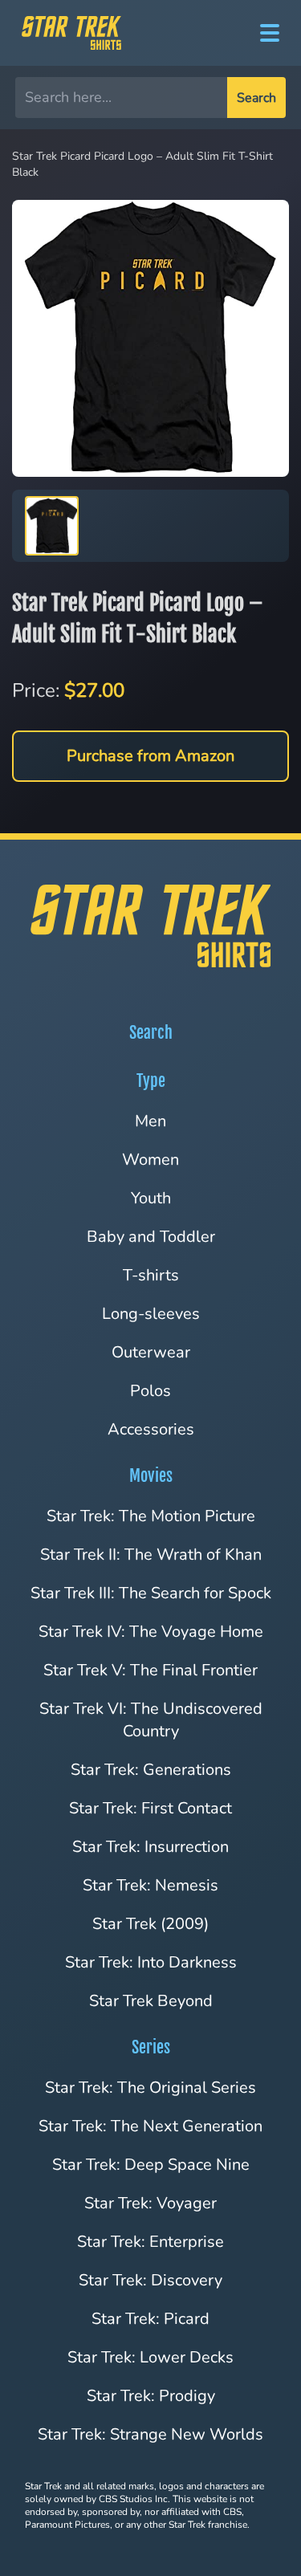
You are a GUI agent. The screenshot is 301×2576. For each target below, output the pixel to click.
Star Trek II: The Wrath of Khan (151, 1555)
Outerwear (151, 1352)
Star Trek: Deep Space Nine (151, 2165)
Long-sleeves (151, 1314)
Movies (151, 1476)
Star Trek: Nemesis (150, 1885)
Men (150, 1121)
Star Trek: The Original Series (150, 2088)
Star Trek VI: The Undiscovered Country (151, 1720)
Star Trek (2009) (150, 1924)
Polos (150, 1391)
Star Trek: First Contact (150, 1808)
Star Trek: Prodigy (151, 2396)
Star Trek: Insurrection (150, 1847)
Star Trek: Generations (151, 1770)
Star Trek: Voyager (150, 2203)
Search (256, 98)
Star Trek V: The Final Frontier (150, 1670)
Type (151, 1081)
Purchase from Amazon (150, 756)
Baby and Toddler (151, 1237)
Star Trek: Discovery (150, 2280)
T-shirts (151, 1275)
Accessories (151, 1429)
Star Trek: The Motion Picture (151, 1516)
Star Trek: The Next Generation (150, 2126)
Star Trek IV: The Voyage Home (151, 1632)
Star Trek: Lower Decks (150, 2357)
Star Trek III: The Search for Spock (151, 1593)
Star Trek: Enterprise (150, 2242)
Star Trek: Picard (150, 2319)
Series (151, 2047)
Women (150, 1160)
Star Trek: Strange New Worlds (150, 2434)
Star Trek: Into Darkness (151, 1962)
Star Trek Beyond (151, 2001)
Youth (151, 1198)
